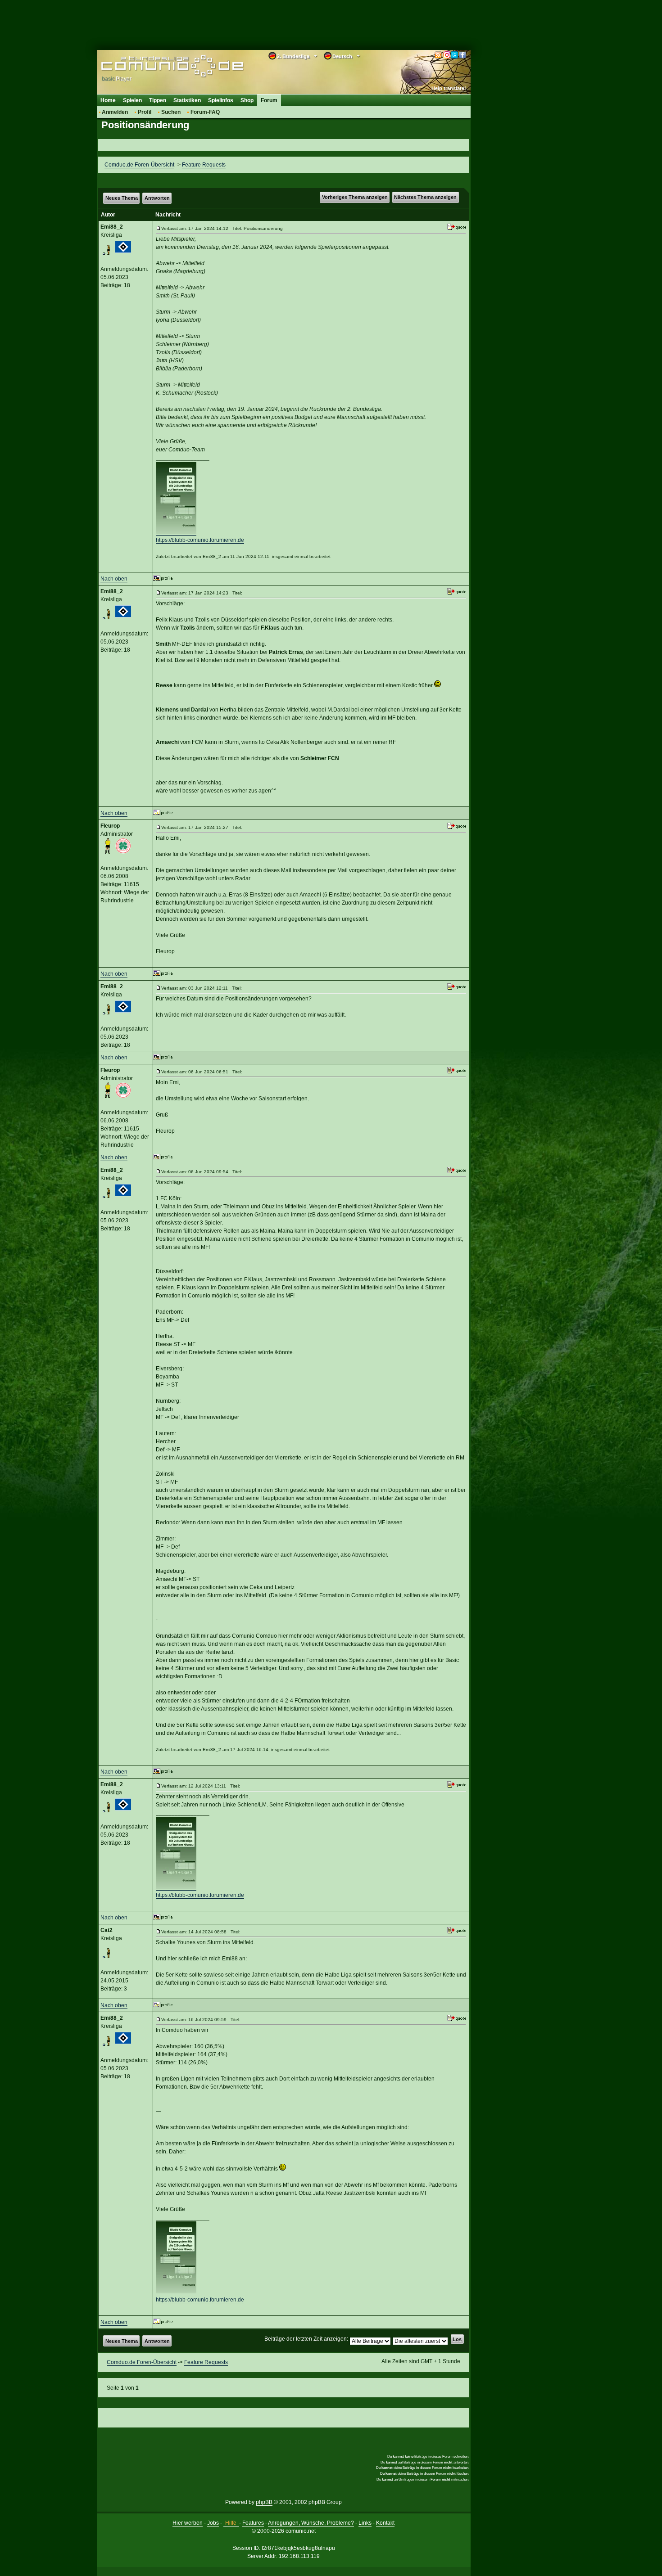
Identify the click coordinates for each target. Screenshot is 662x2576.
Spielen (132, 100)
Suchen (171, 112)
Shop (247, 100)
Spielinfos (221, 100)
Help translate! (449, 88)
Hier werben (188, 2523)
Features (253, 2523)
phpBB (264, 2502)
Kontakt (385, 2523)
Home (108, 100)
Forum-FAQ (205, 112)
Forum (269, 100)
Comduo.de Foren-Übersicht (139, 165)
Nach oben (114, 579)
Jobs (213, 2523)
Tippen (158, 100)
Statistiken (187, 100)
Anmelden (115, 112)
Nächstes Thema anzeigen (425, 197)
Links (365, 2523)
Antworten (157, 198)
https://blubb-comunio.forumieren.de (200, 540)
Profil (145, 112)
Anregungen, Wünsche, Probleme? (311, 2523)
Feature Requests (204, 165)
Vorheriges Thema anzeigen (355, 197)
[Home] (159, 66)
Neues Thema (122, 198)
